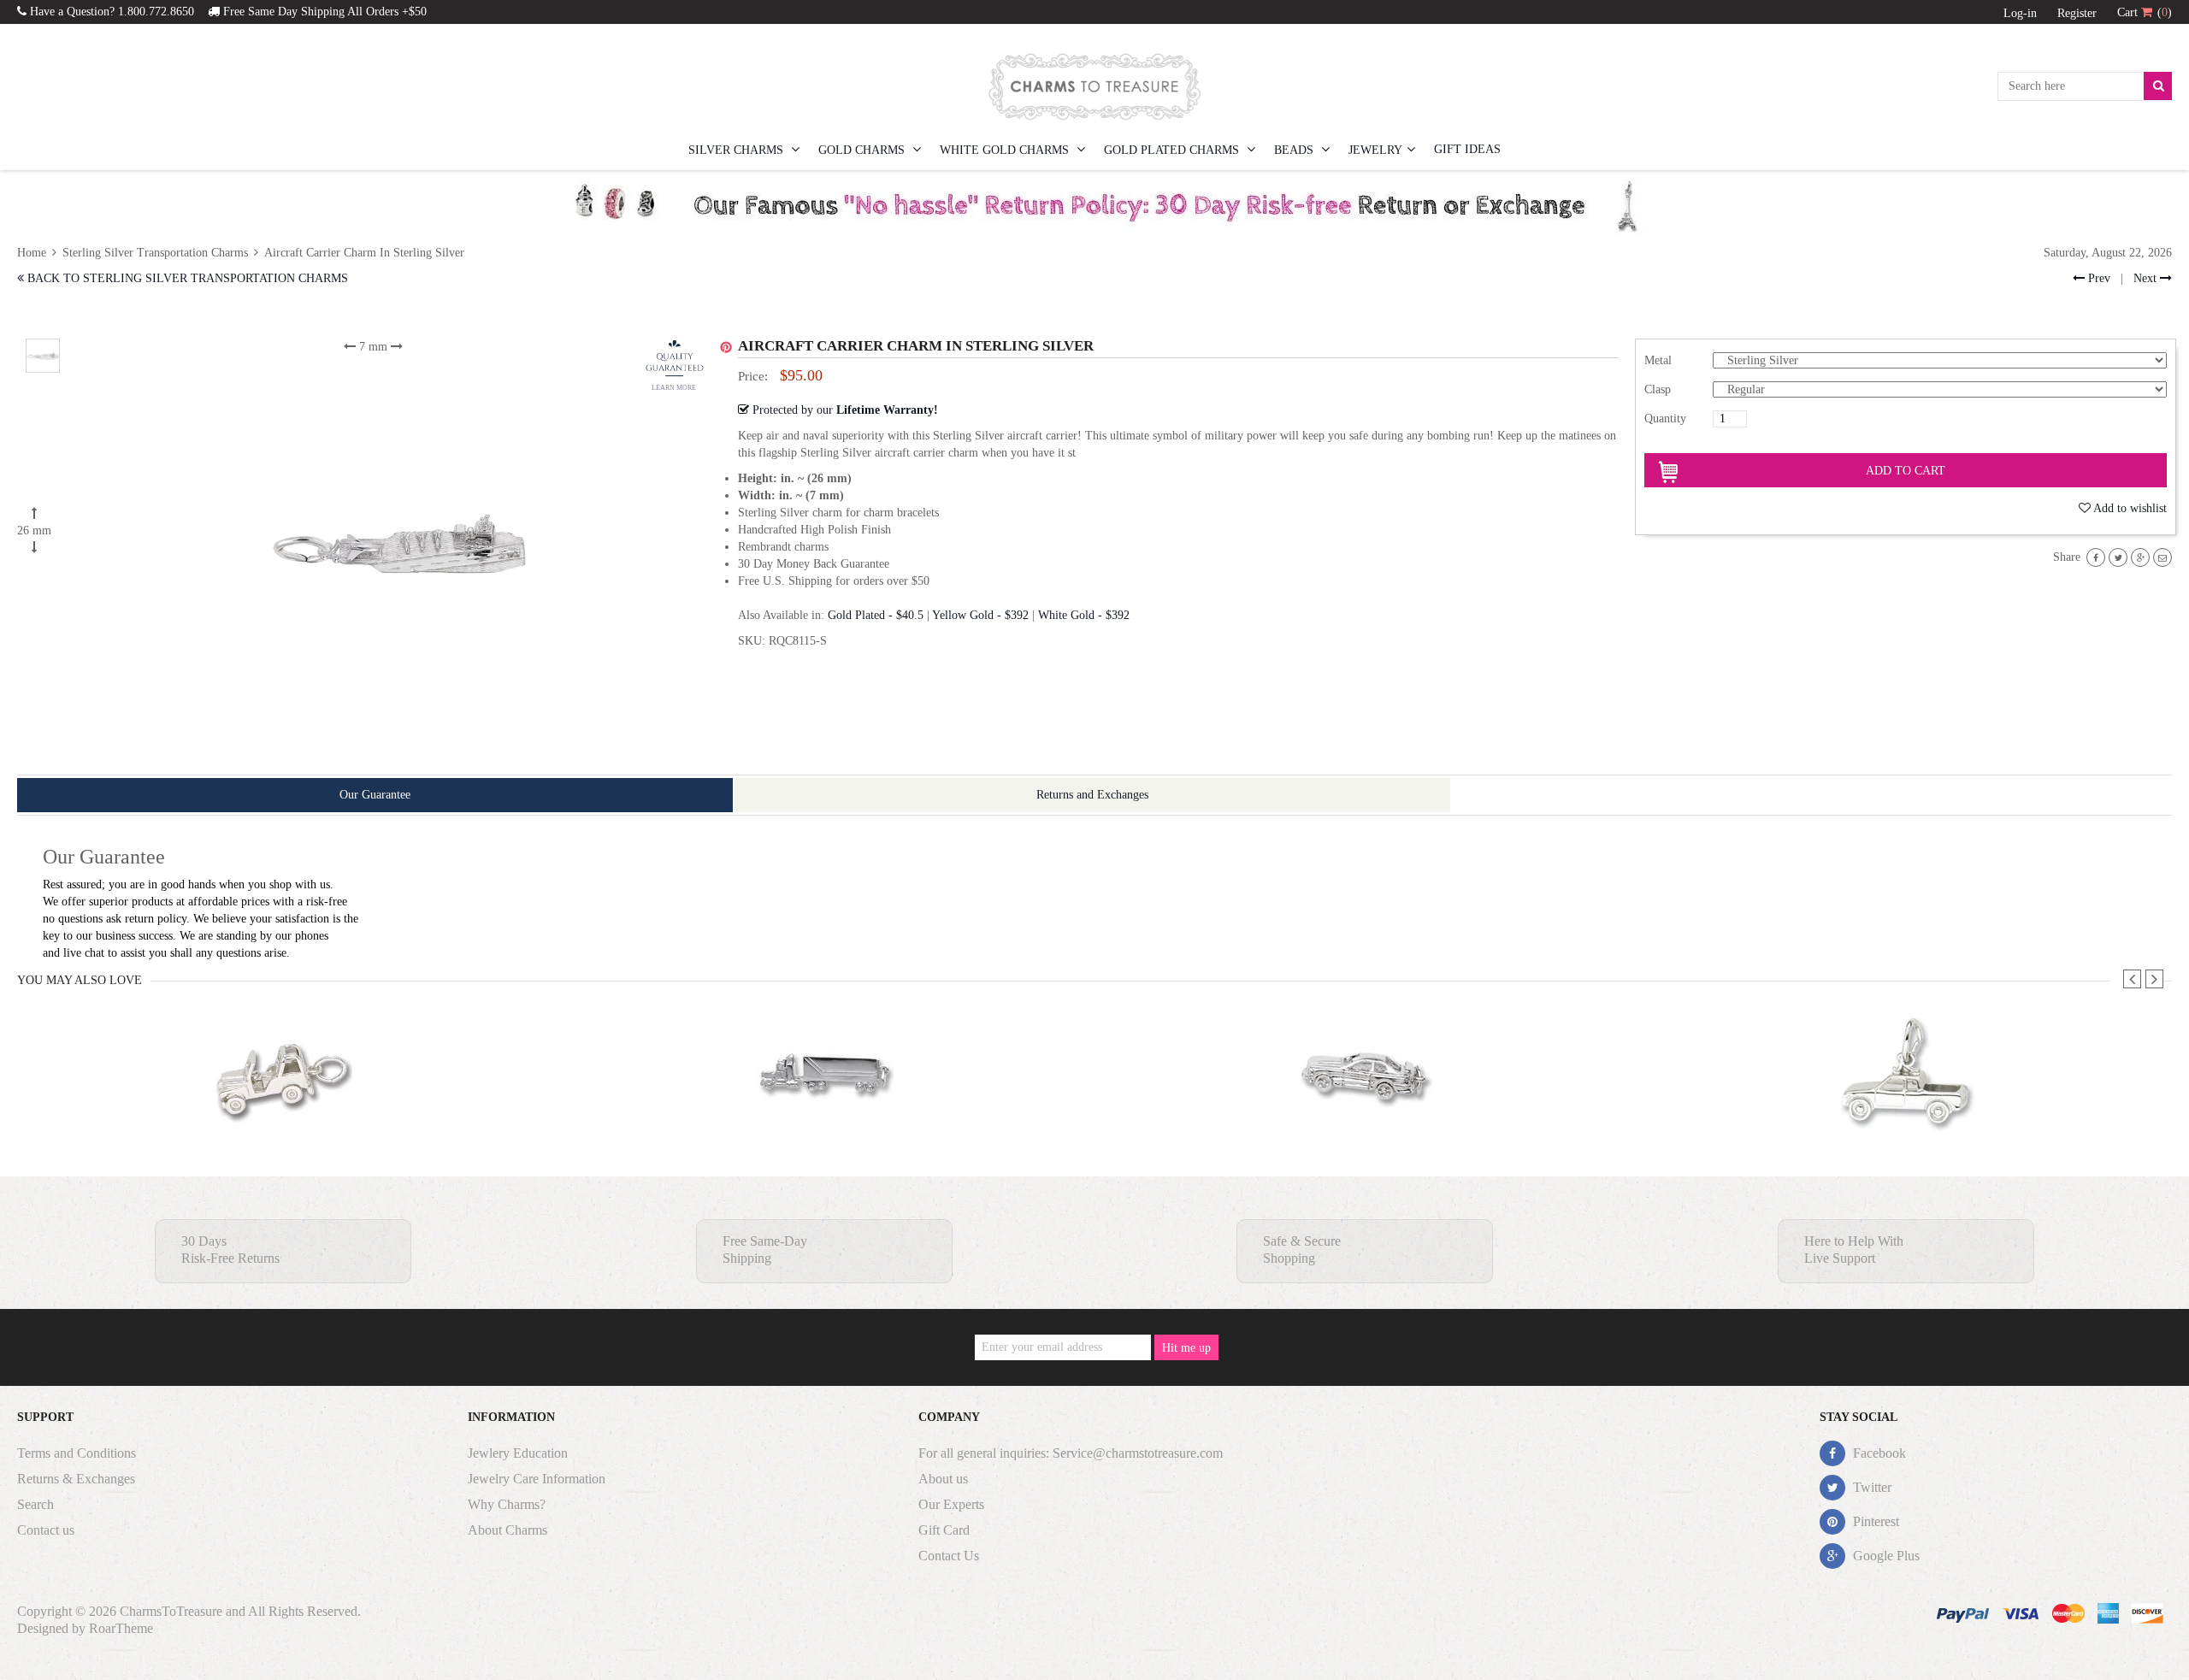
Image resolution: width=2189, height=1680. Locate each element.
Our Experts (951, 1504)
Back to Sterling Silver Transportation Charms (186, 278)
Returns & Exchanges (76, 1479)
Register (2077, 13)
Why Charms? (507, 1504)
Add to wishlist (2130, 508)
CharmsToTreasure (171, 1611)
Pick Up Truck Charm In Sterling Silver (1907, 1110)
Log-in (2020, 13)
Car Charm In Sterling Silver (1366, 1110)
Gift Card (944, 1530)
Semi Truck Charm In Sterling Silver (825, 1110)
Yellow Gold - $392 (980, 615)
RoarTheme (121, 1628)
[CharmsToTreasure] (1094, 86)
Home (33, 253)
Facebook (1878, 1453)
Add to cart (1906, 471)
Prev (2098, 278)
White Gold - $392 (1084, 615)
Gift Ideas (1467, 149)
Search (35, 1504)
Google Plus (1885, 1556)
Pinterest (1874, 1521)
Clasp (1658, 389)
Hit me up (1186, 1348)
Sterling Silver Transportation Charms (155, 253)
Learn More (674, 388)
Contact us (46, 1530)
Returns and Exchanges (1092, 795)
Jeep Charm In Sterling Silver (283, 1110)
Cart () (2145, 12)
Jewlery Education (518, 1453)
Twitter (1870, 1487)
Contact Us (949, 1556)
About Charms (507, 1530)
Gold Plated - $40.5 (876, 615)
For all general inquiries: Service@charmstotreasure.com (1071, 1453)
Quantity (1665, 419)
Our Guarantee (375, 795)
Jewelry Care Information (537, 1479)
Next (2147, 278)
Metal (1658, 360)
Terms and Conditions (77, 1453)
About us (943, 1479)
